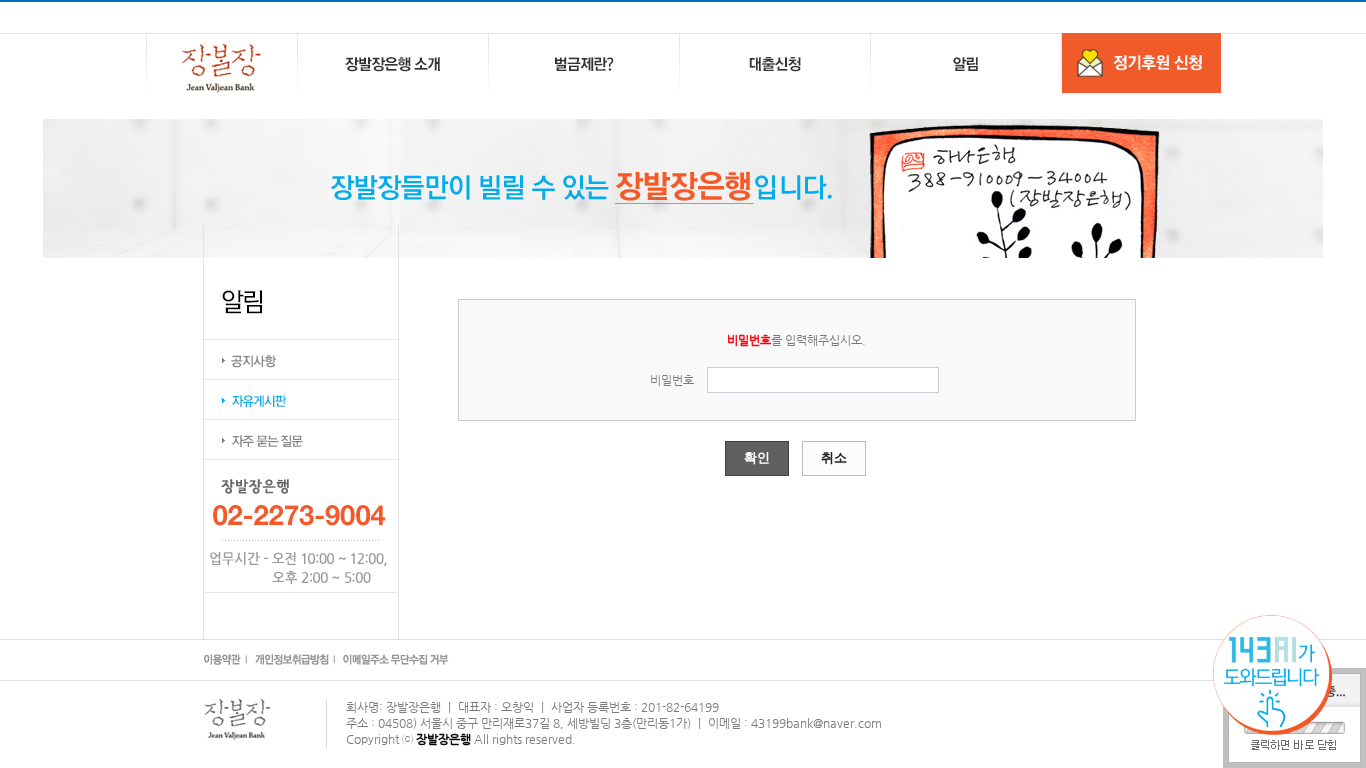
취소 (834, 457)
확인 (757, 457)
